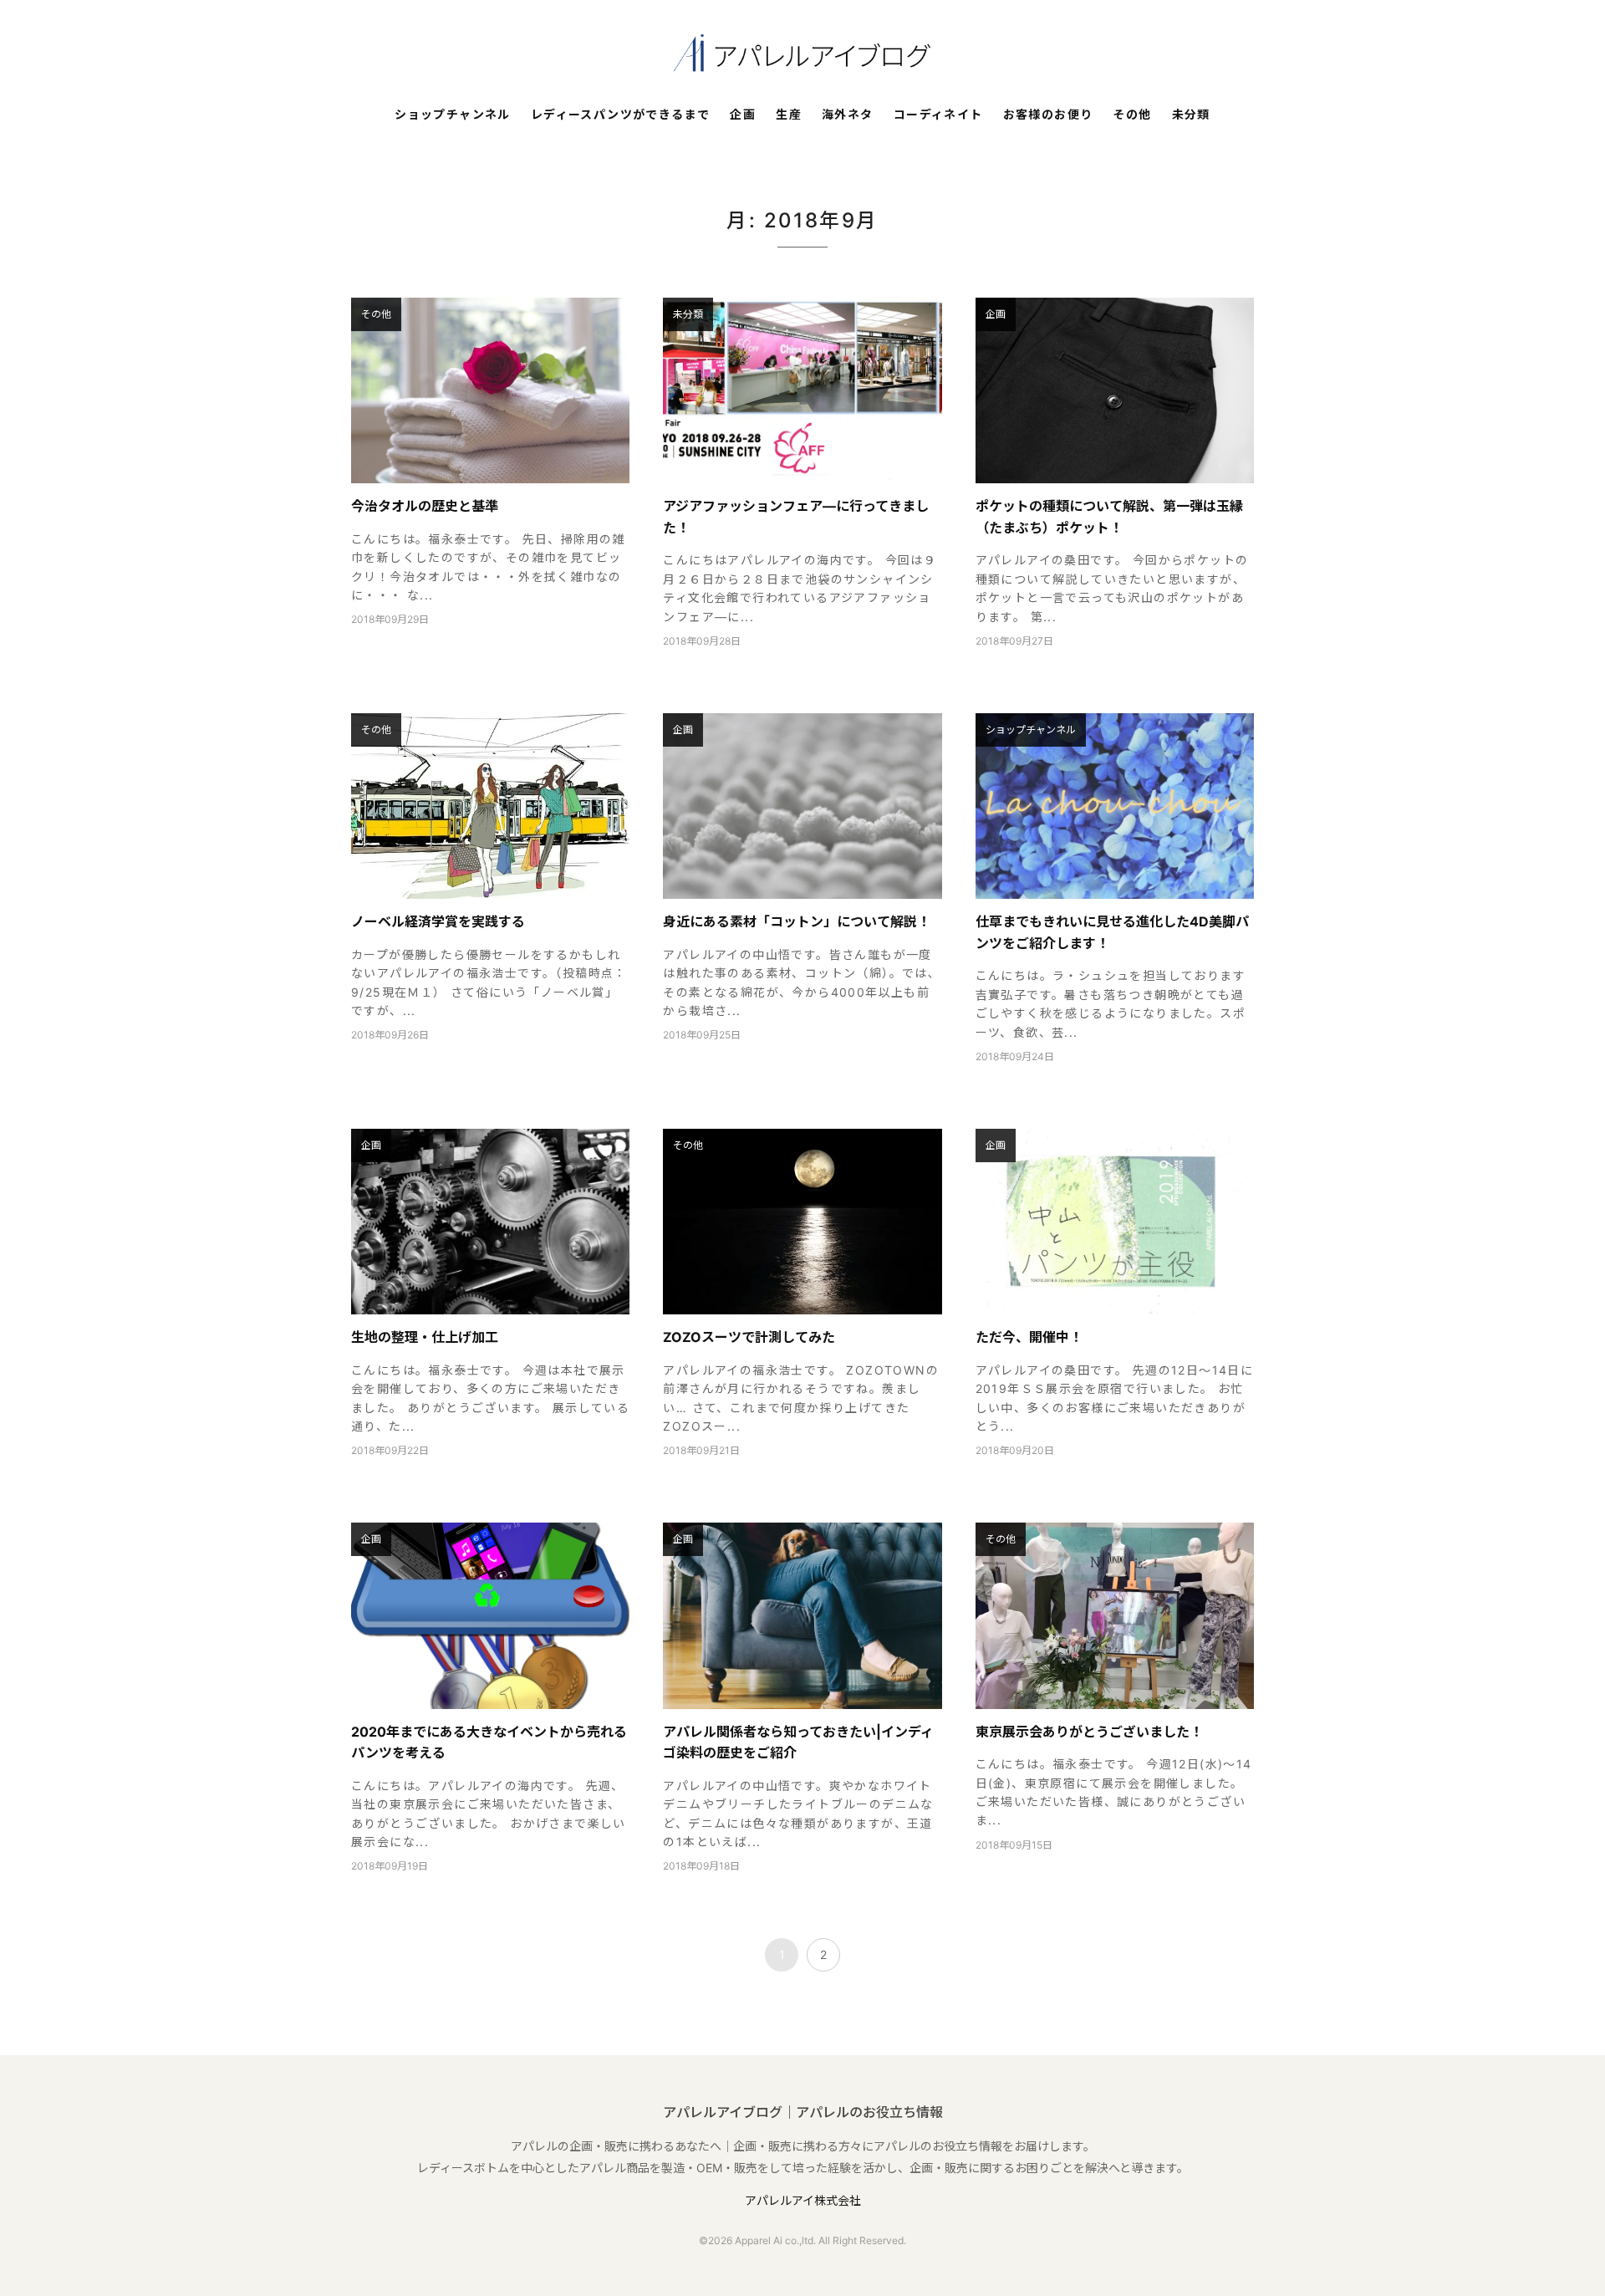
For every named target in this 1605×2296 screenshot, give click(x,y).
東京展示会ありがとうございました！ (1089, 1732)
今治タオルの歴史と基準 (425, 506)
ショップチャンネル (453, 115)
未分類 (1191, 115)
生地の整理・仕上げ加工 (425, 1337)
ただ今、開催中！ (1029, 1337)
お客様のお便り (1048, 115)
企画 (743, 115)
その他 (1132, 115)
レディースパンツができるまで (621, 115)
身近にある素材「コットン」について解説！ (797, 921)
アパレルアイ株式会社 (803, 2200)
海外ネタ (848, 115)
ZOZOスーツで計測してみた (749, 1337)
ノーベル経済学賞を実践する (438, 921)
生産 (789, 115)
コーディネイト (938, 115)
